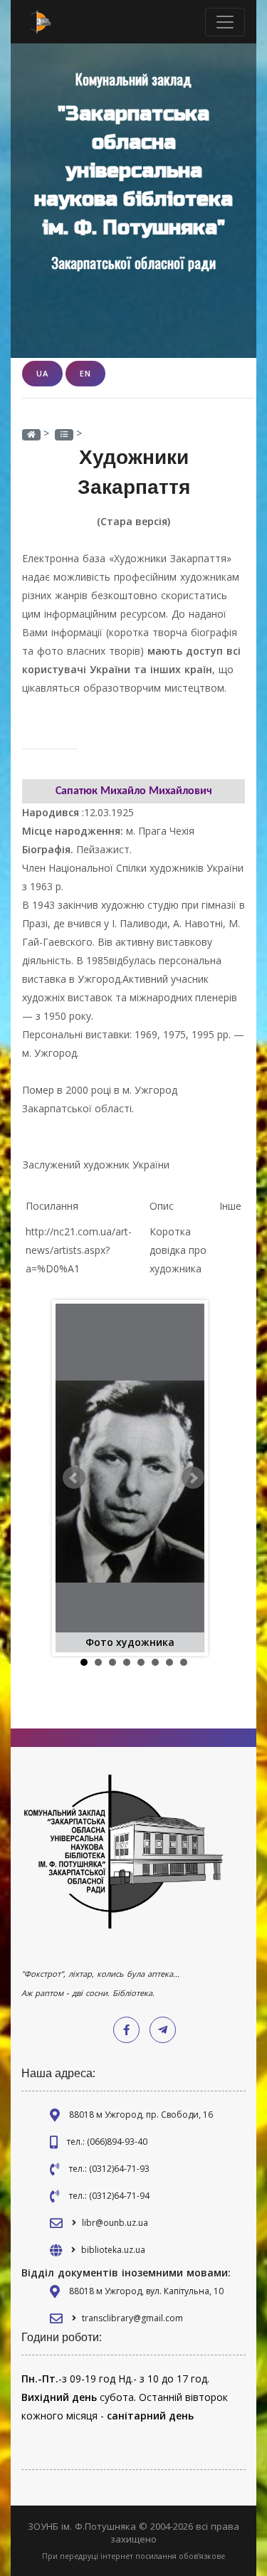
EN (85, 373)
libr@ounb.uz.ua (115, 2223)
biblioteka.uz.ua (113, 2250)
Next (193, 1478)
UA (42, 373)
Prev (74, 1478)
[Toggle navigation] (225, 22)
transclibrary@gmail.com (132, 2318)
